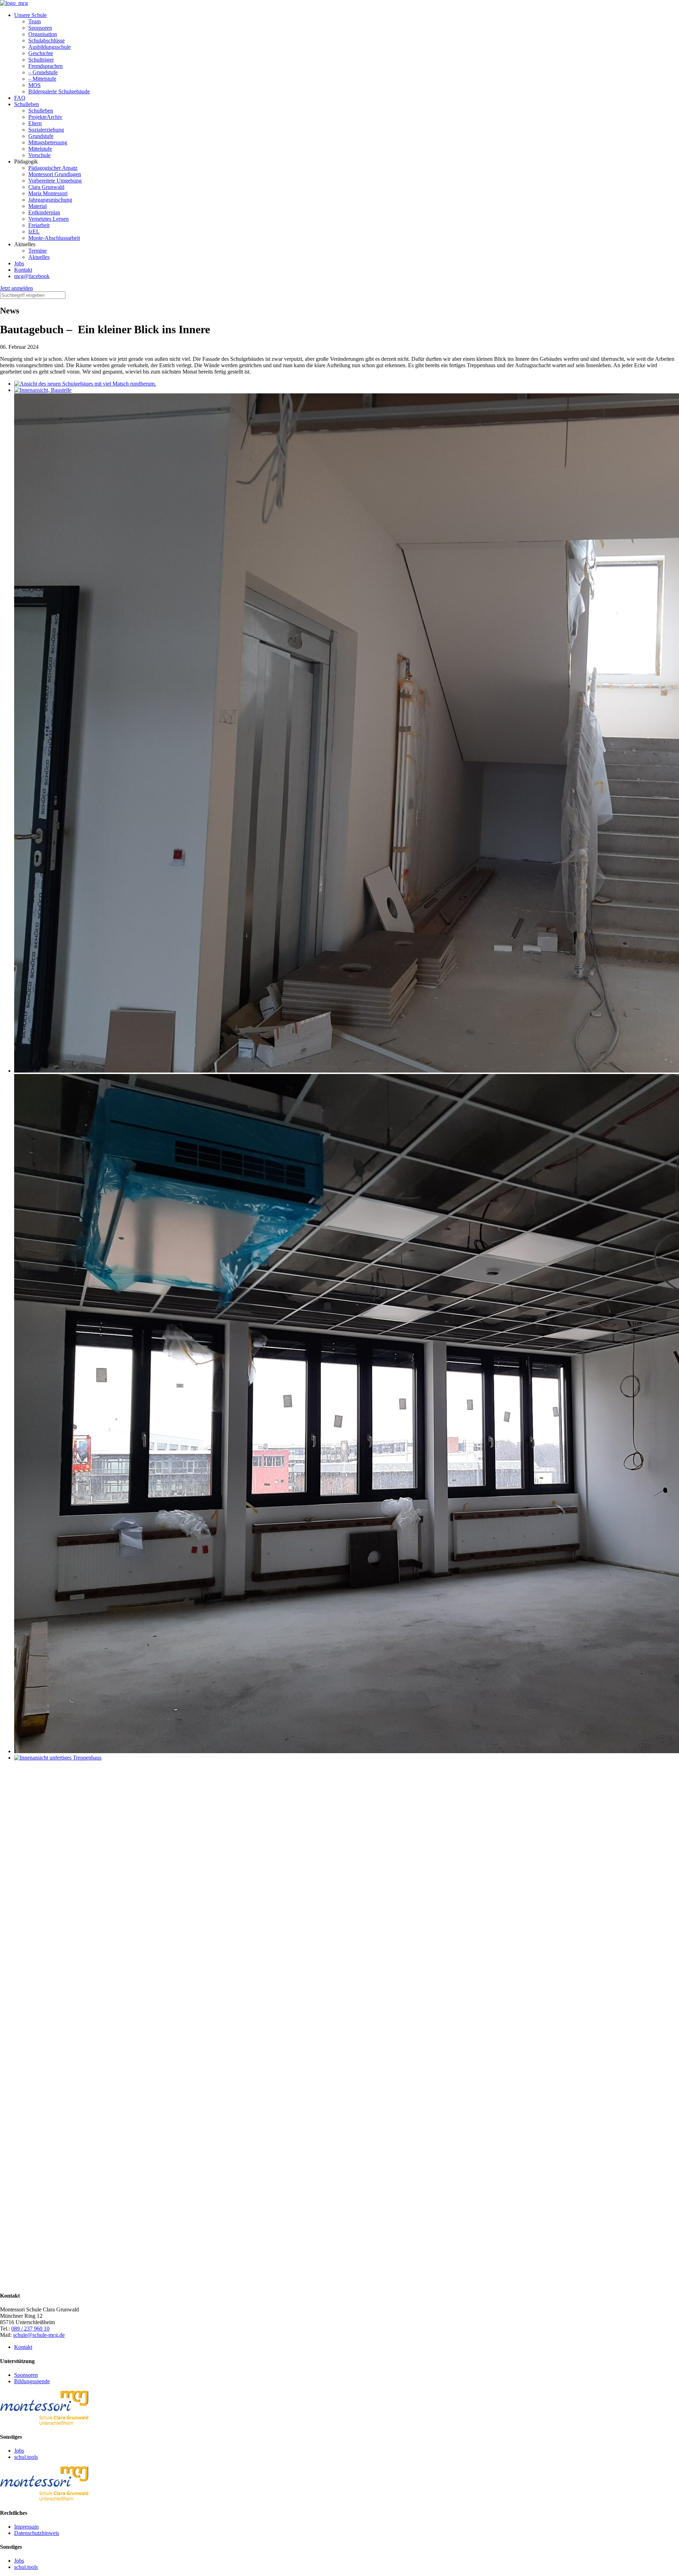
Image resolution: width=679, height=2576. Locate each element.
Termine (37, 251)
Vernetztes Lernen (48, 219)
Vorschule (39, 155)
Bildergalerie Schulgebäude (59, 91)
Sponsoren (40, 28)
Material (37, 206)
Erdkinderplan (44, 212)
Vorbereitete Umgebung (55, 181)
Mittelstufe (40, 149)
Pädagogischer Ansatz (53, 168)
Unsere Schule (30, 15)
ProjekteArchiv (45, 117)
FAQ (20, 98)
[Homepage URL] (14, 3)
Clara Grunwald (46, 187)
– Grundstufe (43, 72)
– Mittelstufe (42, 79)
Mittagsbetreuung (48, 142)
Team (34, 21)
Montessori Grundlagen (55, 174)
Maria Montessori (48, 193)
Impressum (26, 2527)
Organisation (43, 34)
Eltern (35, 123)
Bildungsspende (32, 2381)
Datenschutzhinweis (37, 2533)
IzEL (34, 232)
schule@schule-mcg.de (39, 2335)
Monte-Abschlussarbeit (54, 238)
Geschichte (41, 53)
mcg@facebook (32, 276)
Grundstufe (41, 136)
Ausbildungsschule (50, 47)
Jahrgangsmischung (50, 200)
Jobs (19, 263)
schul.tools (26, 2457)
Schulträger (41, 60)
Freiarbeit (39, 225)
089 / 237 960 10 (30, 2329)
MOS (34, 85)
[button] (16, 288)
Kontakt (23, 270)
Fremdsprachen (45, 66)
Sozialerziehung (46, 130)
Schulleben (27, 104)
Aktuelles (39, 257)
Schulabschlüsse (47, 41)
